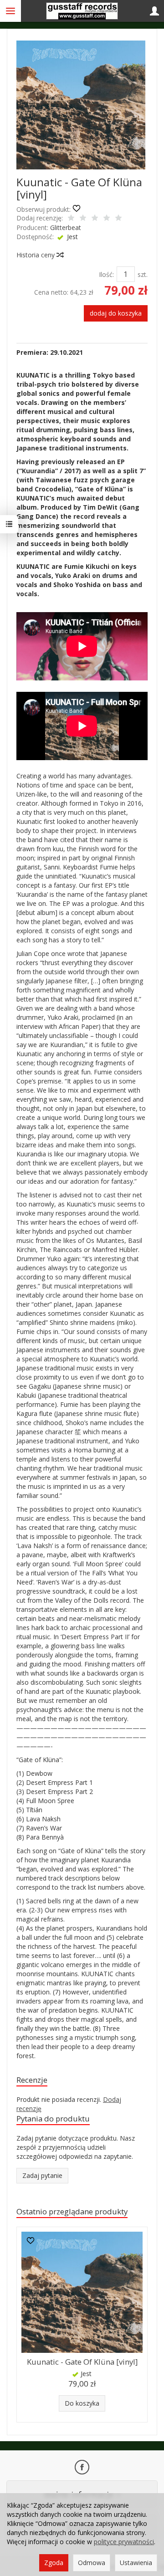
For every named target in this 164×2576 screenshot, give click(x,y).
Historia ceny (36, 255)
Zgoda (54, 2563)
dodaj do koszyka (116, 313)
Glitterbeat (66, 227)
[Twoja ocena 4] (107, 219)
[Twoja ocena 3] (95, 219)
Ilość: (106, 274)
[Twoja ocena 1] (71, 219)
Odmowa (92, 2563)
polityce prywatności (124, 2542)
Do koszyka (82, 2403)
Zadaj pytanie (42, 2175)
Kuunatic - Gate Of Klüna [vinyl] (82, 2362)
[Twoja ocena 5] (118, 219)
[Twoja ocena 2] (83, 219)
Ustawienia (136, 2563)
